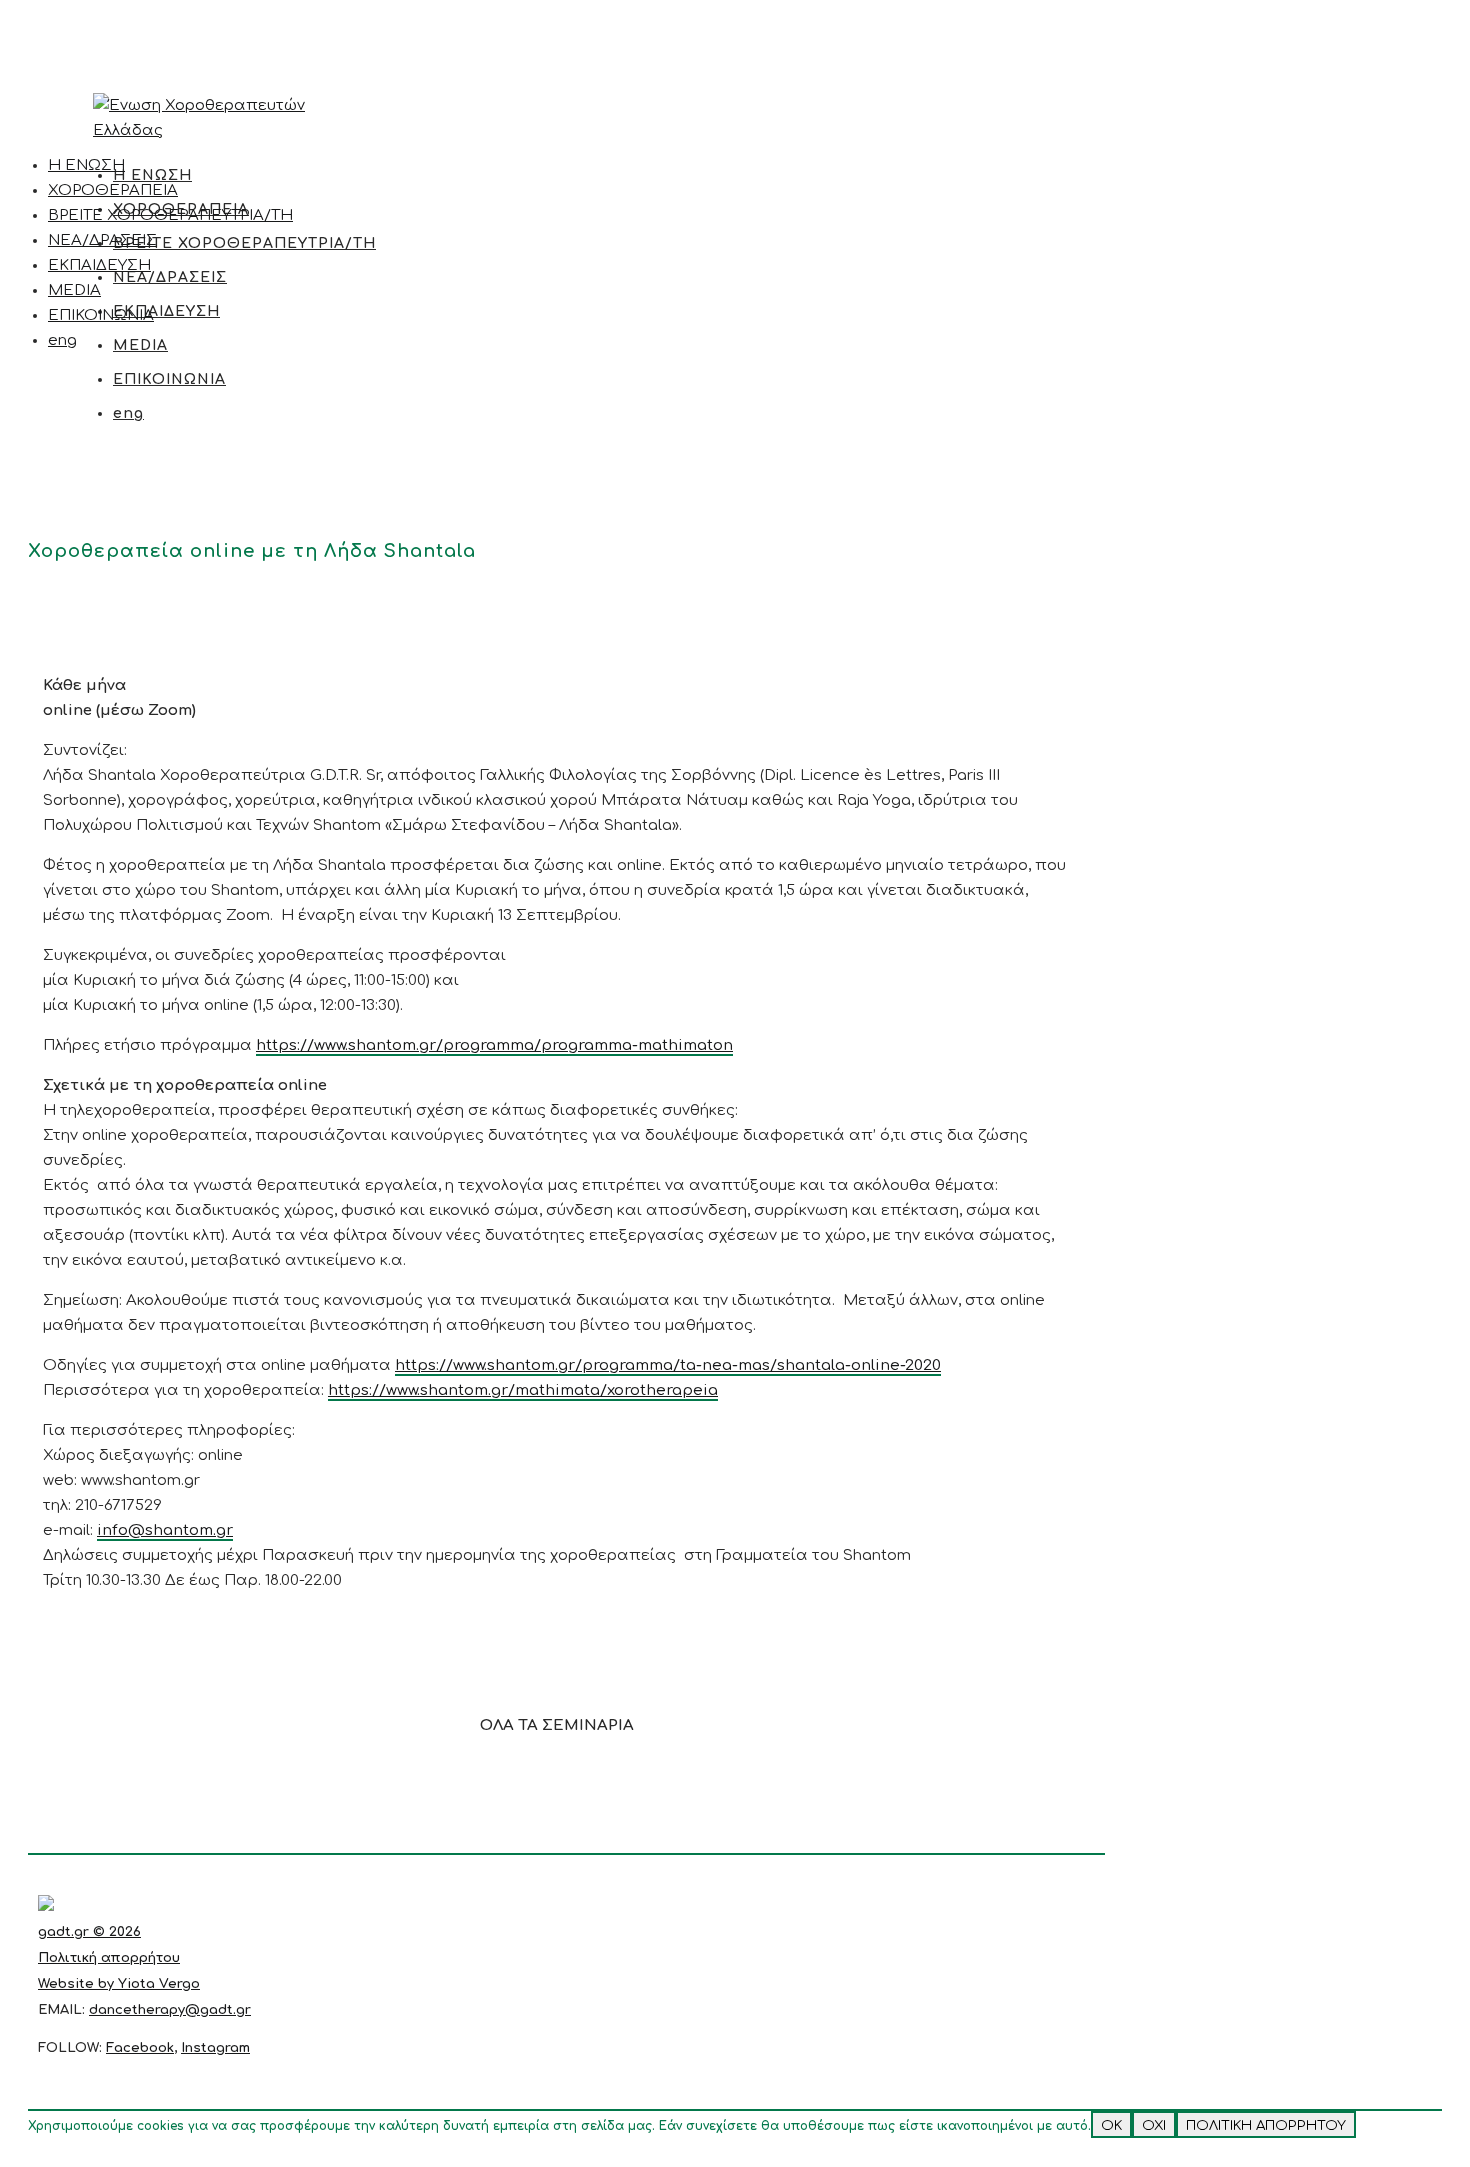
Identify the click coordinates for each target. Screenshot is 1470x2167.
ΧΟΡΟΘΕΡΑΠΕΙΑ (113, 190)
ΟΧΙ (1154, 2125)
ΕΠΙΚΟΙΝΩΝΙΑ (101, 315)
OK (1111, 2125)
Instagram (215, 2048)
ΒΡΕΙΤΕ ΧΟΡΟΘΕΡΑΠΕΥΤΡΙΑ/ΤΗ (170, 215)
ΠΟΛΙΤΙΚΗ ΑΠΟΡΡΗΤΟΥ (1266, 2125)
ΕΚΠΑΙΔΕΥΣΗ (99, 265)
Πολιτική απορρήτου (109, 1958)
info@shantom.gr (165, 1530)
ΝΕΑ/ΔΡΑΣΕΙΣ (102, 240)
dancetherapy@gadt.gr (170, 2010)
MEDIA (74, 290)
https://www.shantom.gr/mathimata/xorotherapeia (523, 1390)
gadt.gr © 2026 (89, 1932)
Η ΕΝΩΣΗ (86, 165)
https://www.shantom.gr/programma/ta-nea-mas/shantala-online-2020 (668, 1365)
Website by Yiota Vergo (119, 1984)
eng (62, 340)
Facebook (140, 2048)
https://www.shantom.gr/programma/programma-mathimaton (494, 1045)
